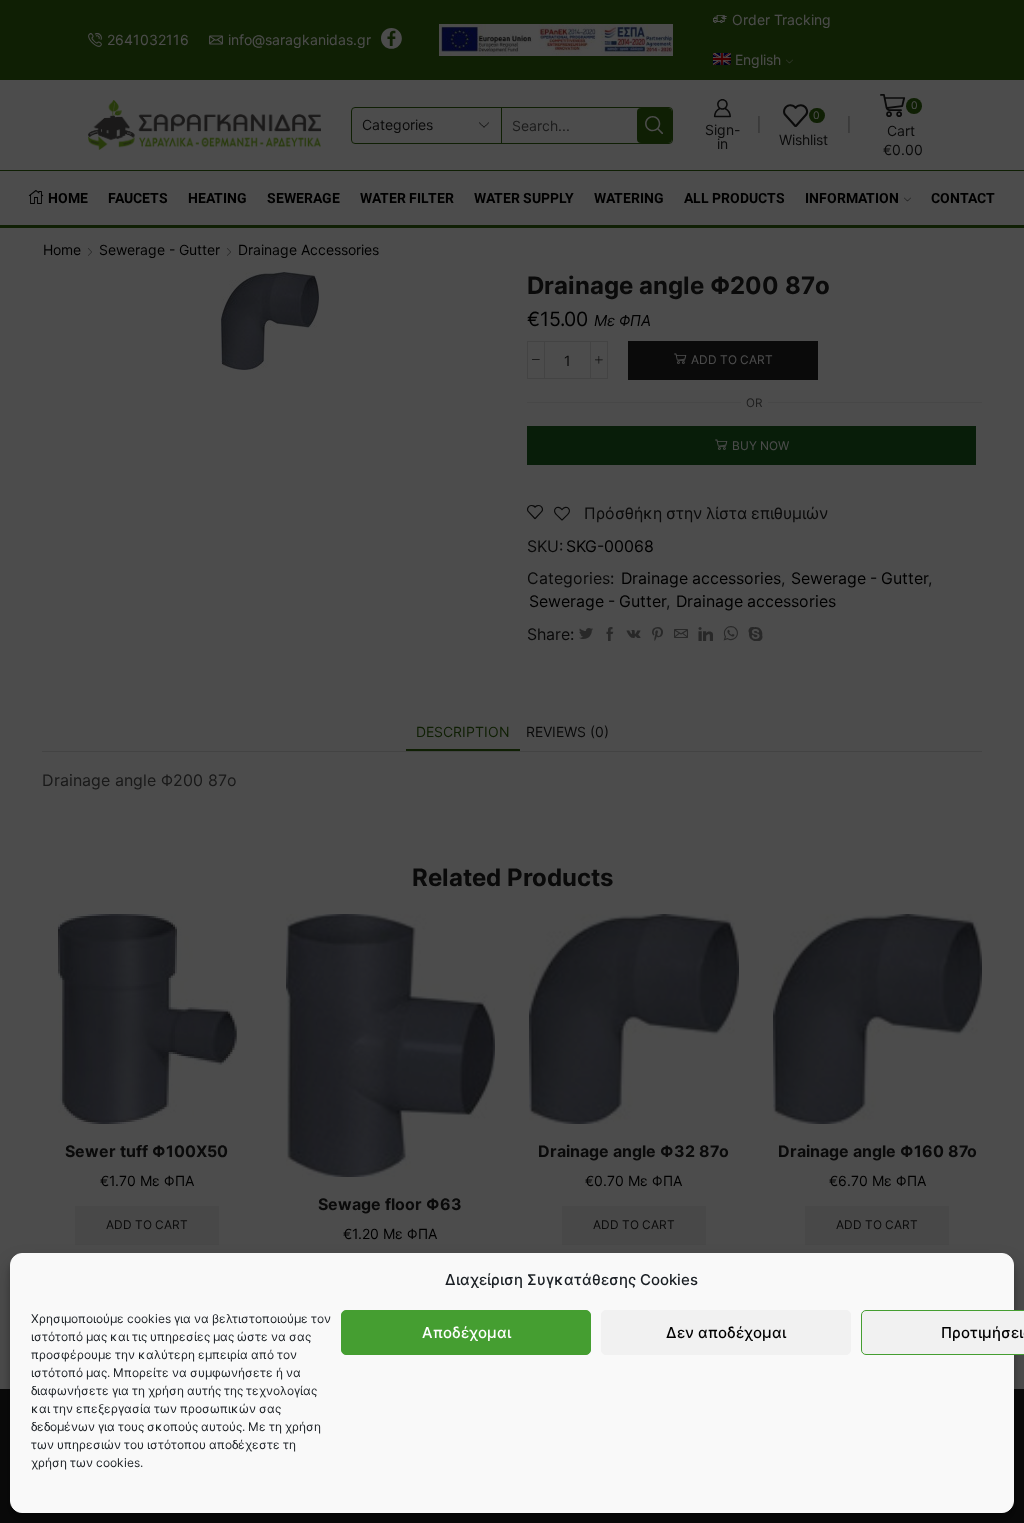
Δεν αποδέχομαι (726, 1332)
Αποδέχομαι (466, 1332)
